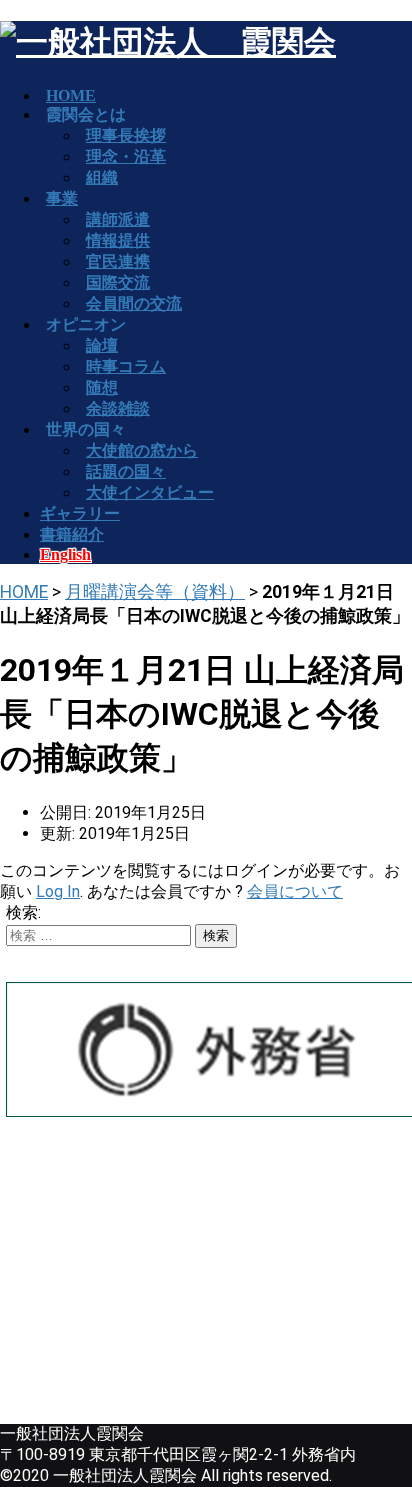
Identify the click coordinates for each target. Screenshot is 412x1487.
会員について (295, 891)
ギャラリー (80, 513)
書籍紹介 (72, 534)
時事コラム (126, 366)
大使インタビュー (150, 492)
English (65, 554)
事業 (62, 198)
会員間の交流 (134, 303)
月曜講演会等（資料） (155, 592)
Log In (58, 891)
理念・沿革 (126, 156)
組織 (102, 177)
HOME (24, 592)
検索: (23, 912)
